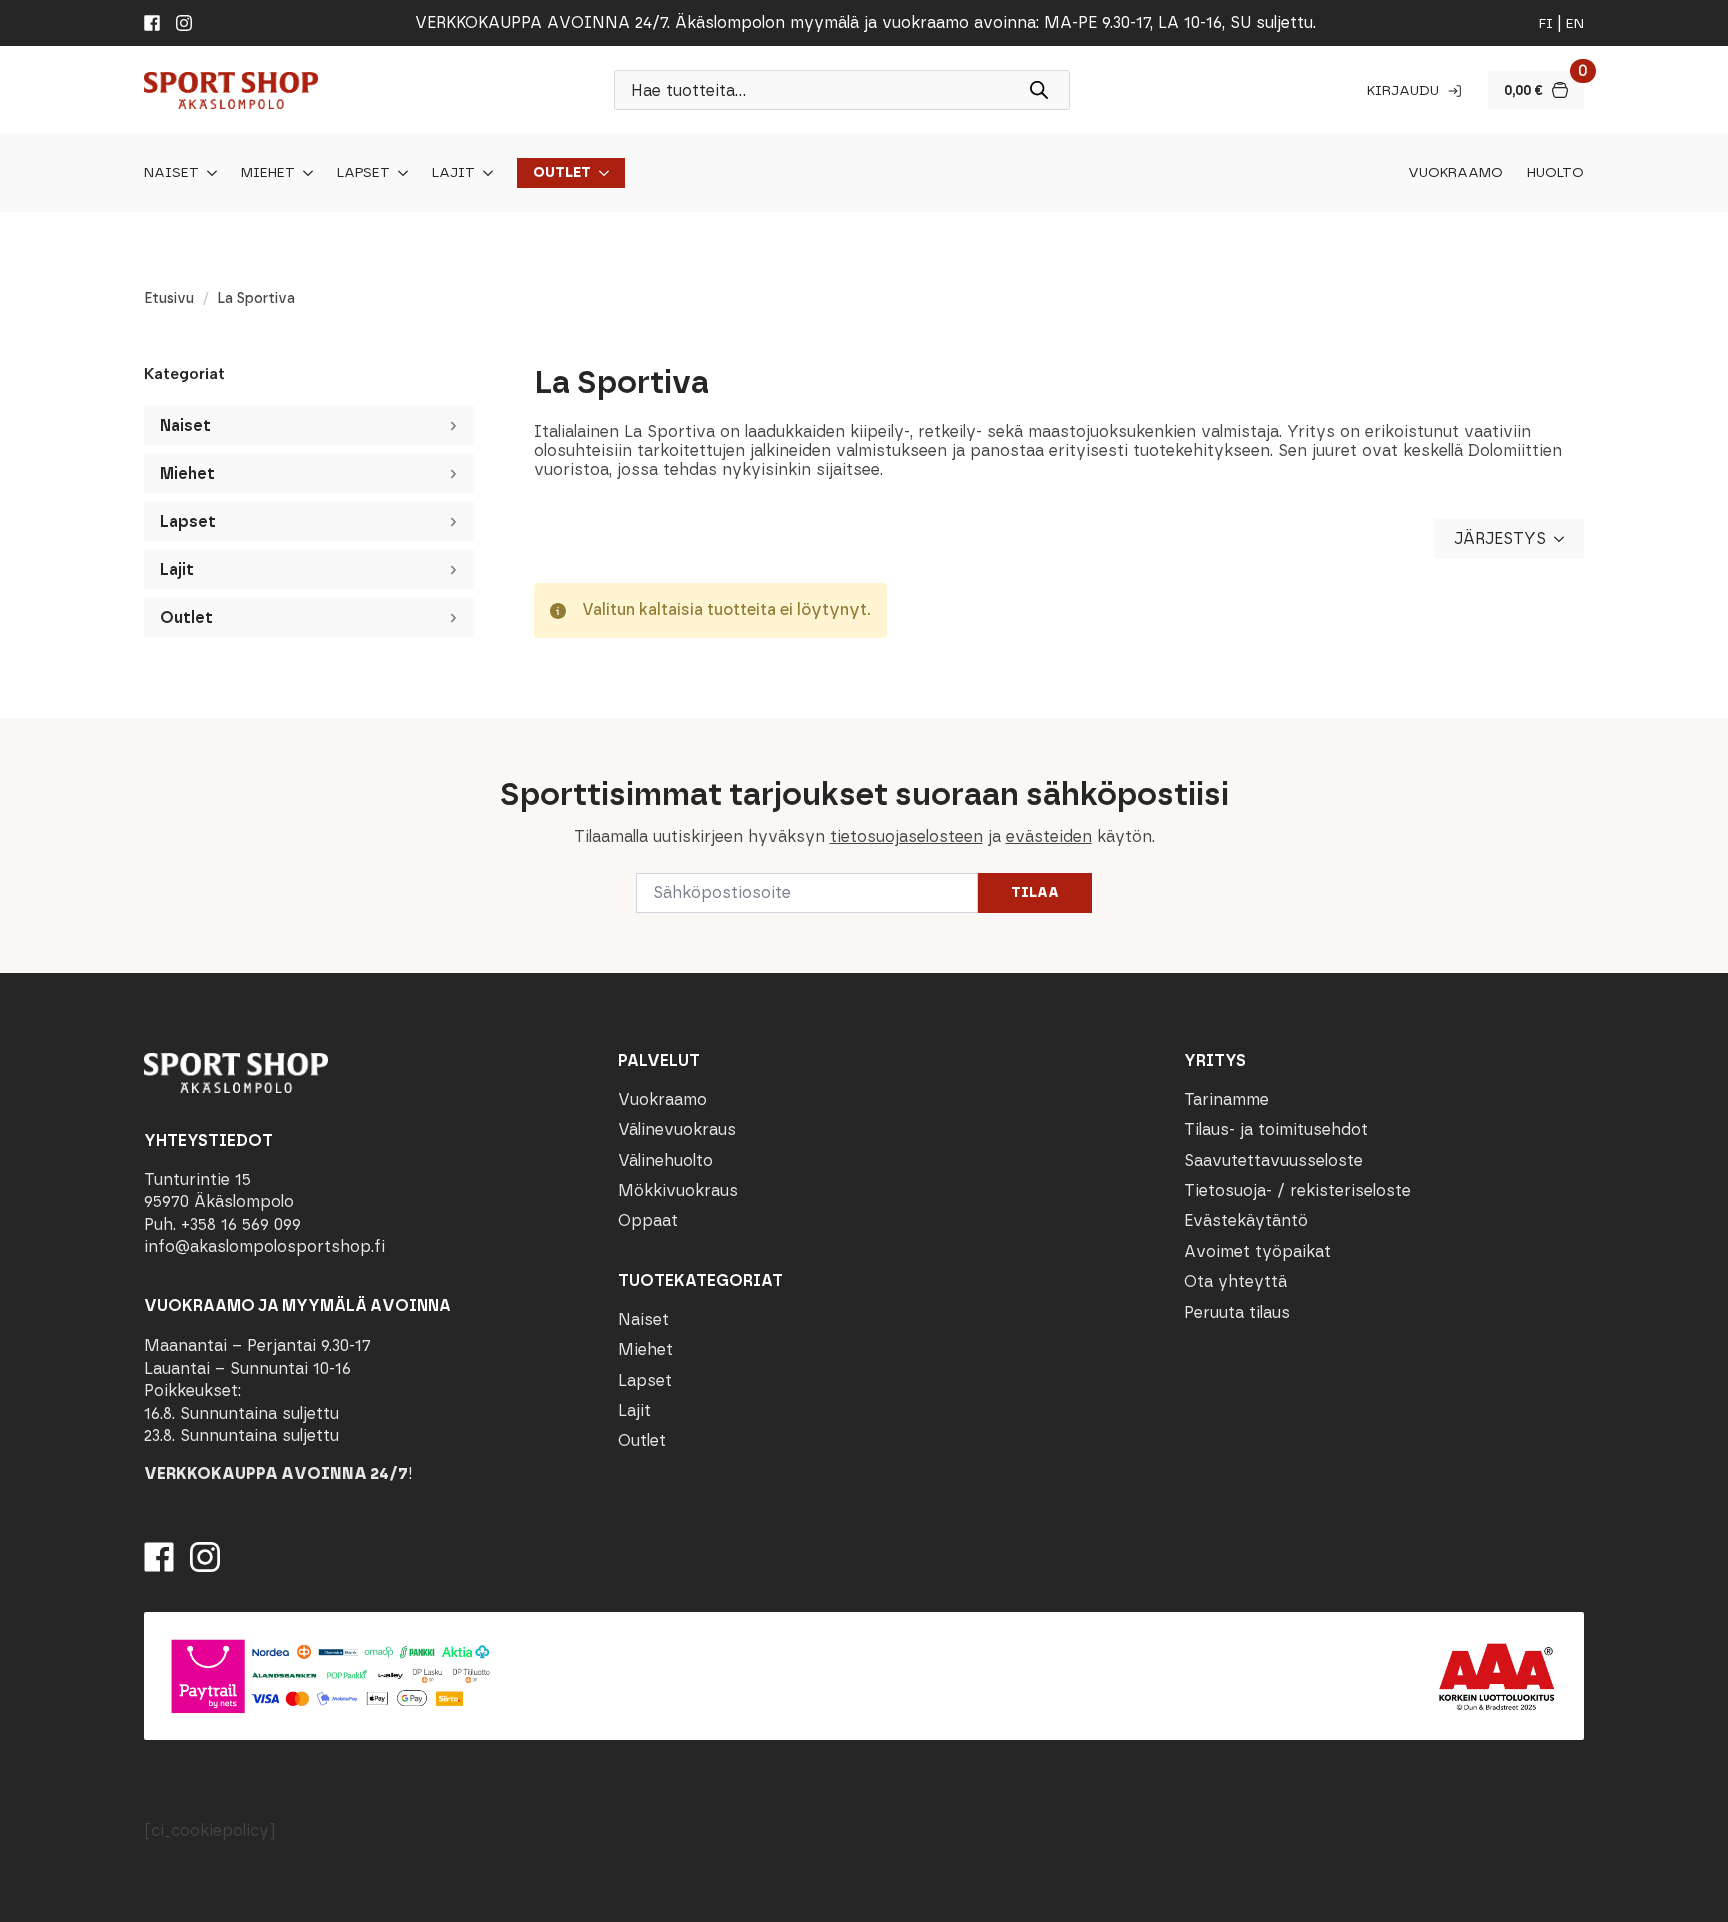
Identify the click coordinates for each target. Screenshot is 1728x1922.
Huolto (1555, 173)
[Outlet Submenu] (600, 173)
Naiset (171, 173)
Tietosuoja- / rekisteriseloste (1297, 1190)
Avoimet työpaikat (1257, 1251)
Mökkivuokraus (678, 1190)
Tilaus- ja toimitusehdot (1276, 1129)
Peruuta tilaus (1237, 1312)
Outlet (562, 173)
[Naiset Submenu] (208, 173)
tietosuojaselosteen (906, 836)
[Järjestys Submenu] (1565, 539)
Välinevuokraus (677, 1129)
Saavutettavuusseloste (1273, 1160)
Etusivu (169, 298)
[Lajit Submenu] (484, 173)
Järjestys (1500, 538)
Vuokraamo (1455, 173)
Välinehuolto (665, 1160)
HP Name (141, 734)
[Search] (1039, 90)
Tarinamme (1226, 1099)
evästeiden (1049, 836)
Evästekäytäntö (1246, 1220)
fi (1546, 23)
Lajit (453, 173)
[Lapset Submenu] (399, 173)
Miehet (268, 173)
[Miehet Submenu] (304, 173)
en (1575, 23)
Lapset (363, 173)
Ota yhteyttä (1235, 1281)
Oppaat (648, 1220)
